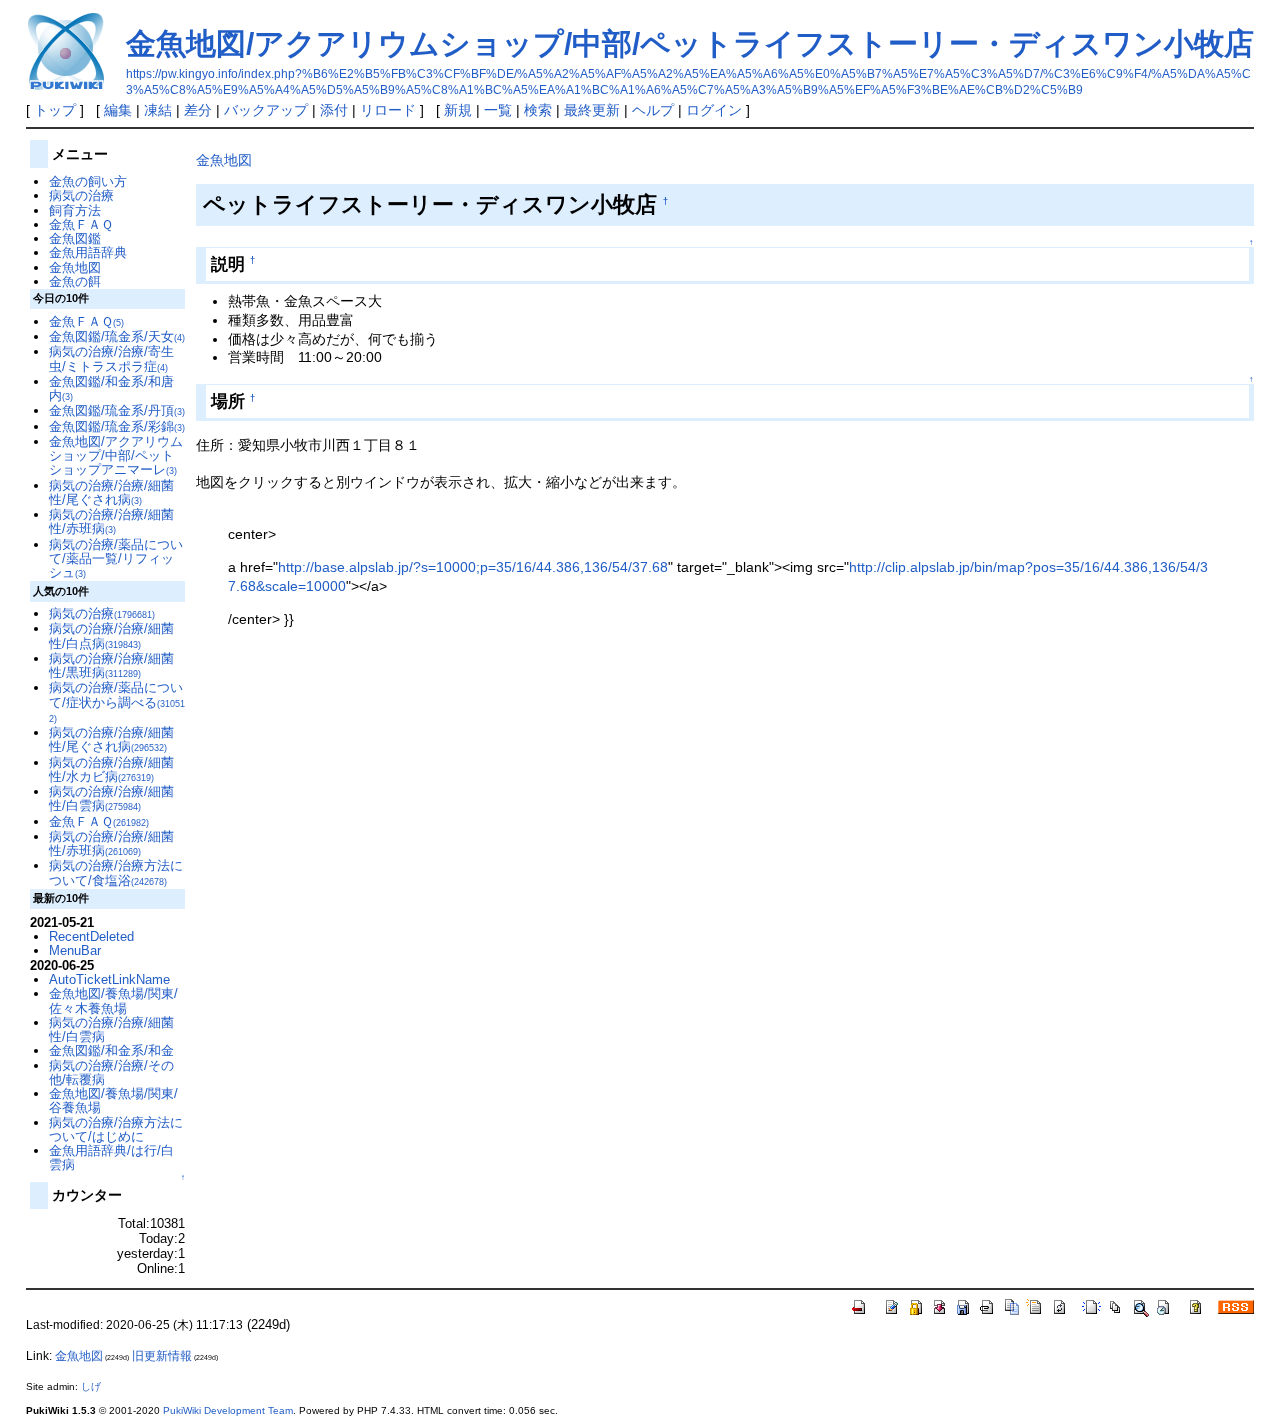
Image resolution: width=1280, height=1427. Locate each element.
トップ (55, 110)
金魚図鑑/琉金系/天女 (117, 336)
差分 (198, 110)
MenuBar (75, 950)
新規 (458, 110)
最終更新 (592, 110)
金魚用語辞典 (88, 252)
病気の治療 (81, 195)
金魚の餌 (75, 281)
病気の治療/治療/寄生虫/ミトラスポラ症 (111, 358)
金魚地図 (224, 160)
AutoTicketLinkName (109, 979)
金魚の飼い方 (88, 181)
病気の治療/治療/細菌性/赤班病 (111, 521)
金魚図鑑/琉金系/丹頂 (117, 410)
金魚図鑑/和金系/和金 (111, 1050)
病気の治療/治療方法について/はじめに (116, 1129)
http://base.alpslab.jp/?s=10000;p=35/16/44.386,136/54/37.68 (473, 567)
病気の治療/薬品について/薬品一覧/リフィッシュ (116, 559)
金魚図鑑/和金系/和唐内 (111, 388)
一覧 (498, 110)
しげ (91, 1386)
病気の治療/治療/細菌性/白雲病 (111, 798)
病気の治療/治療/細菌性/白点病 (111, 635)
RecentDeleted (91, 936)
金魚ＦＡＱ (81, 224)
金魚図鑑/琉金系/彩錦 (117, 426)
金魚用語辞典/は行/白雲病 (111, 1157)
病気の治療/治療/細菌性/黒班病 (111, 665)
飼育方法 (75, 210)
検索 (538, 110)
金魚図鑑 (75, 238)
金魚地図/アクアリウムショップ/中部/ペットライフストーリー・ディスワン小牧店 (690, 43)
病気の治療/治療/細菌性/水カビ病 (111, 769)
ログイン (714, 110)
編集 (118, 110)
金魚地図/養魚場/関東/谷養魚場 (113, 1100)
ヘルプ (653, 110)
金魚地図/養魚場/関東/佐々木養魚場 (113, 1000)
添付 (334, 110)
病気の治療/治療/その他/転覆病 (111, 1072)
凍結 (158, 110)
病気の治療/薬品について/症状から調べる (117, 702)
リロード (388, 110)
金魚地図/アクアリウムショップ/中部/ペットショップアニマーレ (116, 456)
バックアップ (266, 110)
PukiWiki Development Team (228, 1410)
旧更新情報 (162, 1356)
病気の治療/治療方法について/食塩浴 (116, 872)
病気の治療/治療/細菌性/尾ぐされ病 (111, 492)
